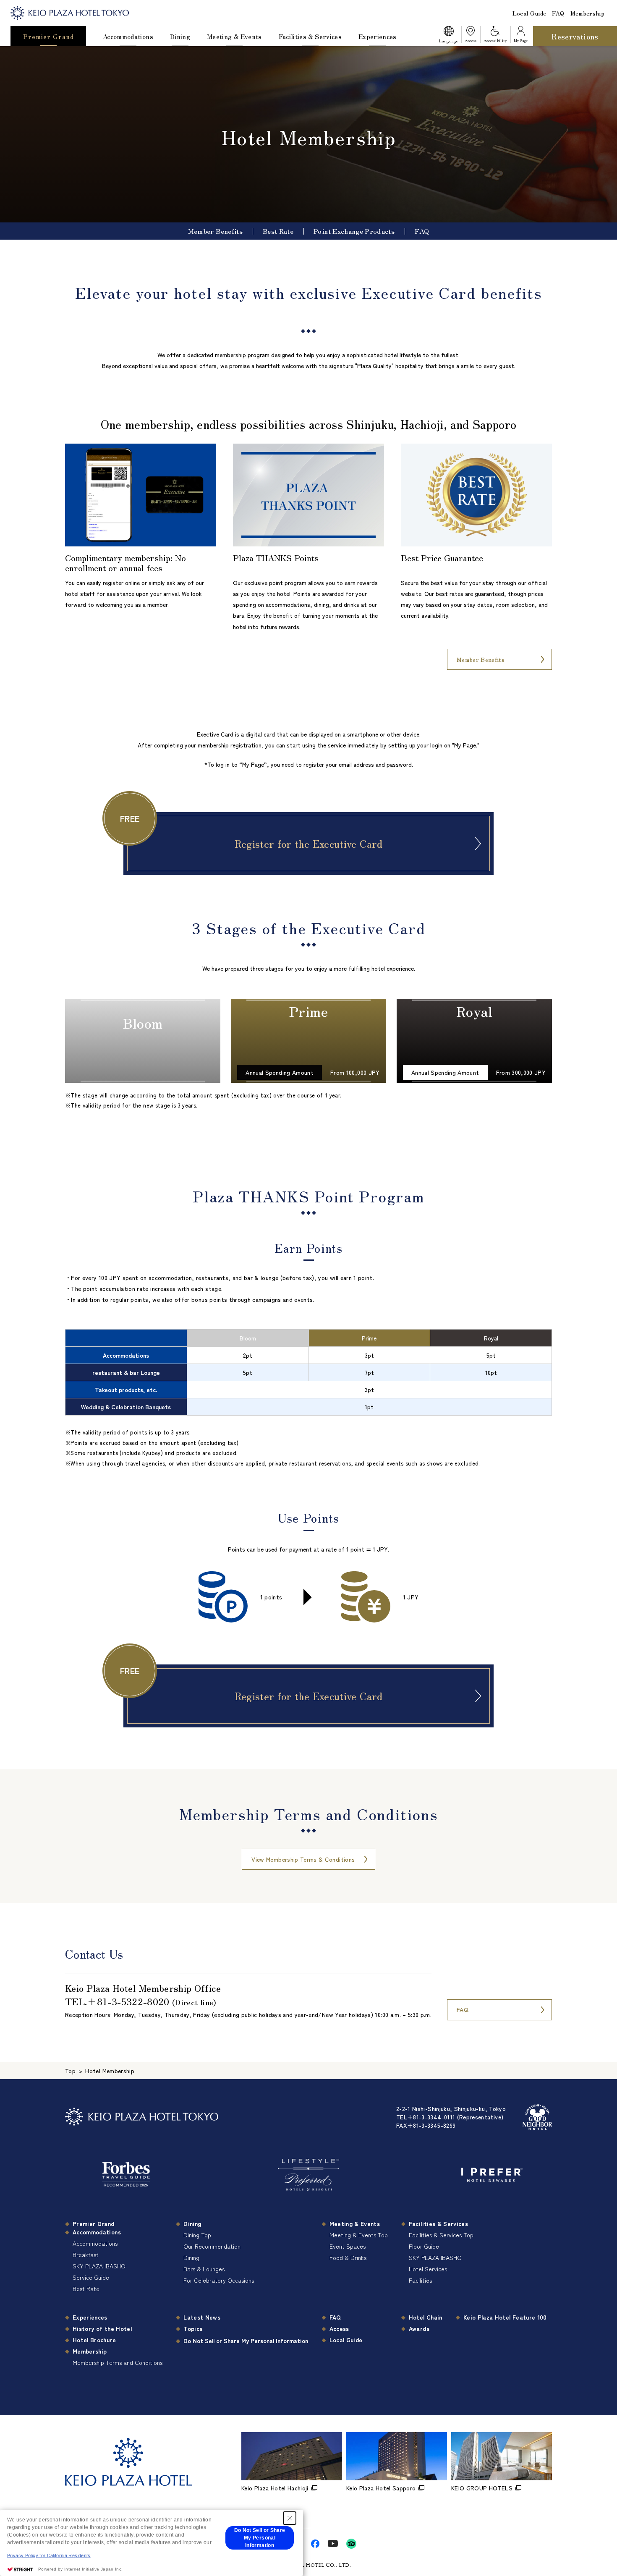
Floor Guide (424, 2246)
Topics (193, 2328)
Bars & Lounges (204, 2269)
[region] (308, 1372)
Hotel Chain (426, 2317)
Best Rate (278, 231)
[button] (448, 36)
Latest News (202, 2317)
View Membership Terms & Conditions (303, 1859)
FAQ (558, 13)
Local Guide (529, 13)
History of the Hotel (102, 2328)
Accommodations (128, 36)
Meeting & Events (234, 36)
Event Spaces (348, 2246)
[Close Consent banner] (290, 2518)
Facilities (420, 2280)
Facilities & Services (310, 36)
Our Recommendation (212, 2246)
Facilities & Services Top (441, 2235)
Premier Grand (48, 36)
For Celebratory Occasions (219, 2280)
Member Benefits (215, 231)
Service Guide (91, 2277)
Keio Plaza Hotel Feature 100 (505, 2317)
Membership (588, 13)
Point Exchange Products (354, 231)
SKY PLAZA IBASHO (99, 2266)
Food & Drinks (348, 2257)
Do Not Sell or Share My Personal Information (246, 2341)
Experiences (378, 36)
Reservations (575, 36)
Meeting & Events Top (359, 2235)
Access (339, 2328)
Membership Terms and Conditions (118, 2362)
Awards (419, 2328)
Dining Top (197, 2235)
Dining (180, 36)
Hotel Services (428, 2269)
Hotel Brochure (94, 2340)
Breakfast (86, 2255)
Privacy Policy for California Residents (49, 2555)
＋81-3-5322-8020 (128, 2001)
